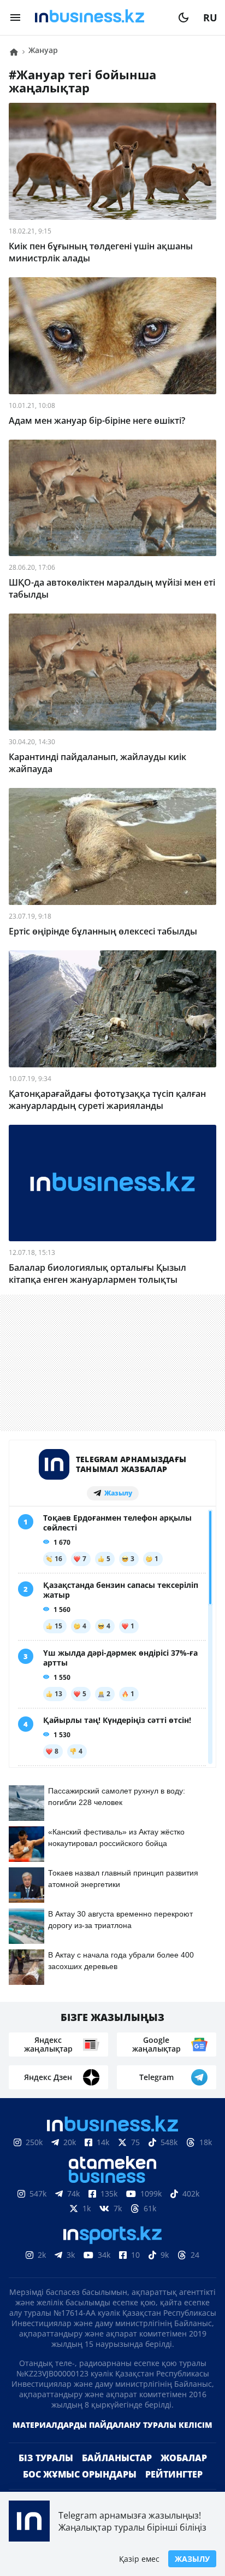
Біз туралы (46, 2458)
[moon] (183, 17)
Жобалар (184, 2458)
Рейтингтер (174, 2474)
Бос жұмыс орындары (80, 2474)
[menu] (15, 17)
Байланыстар (117, 2458)
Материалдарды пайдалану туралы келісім (112, 2425)
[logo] (99, 17)
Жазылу (192, 2559)
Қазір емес (139, 2559)
